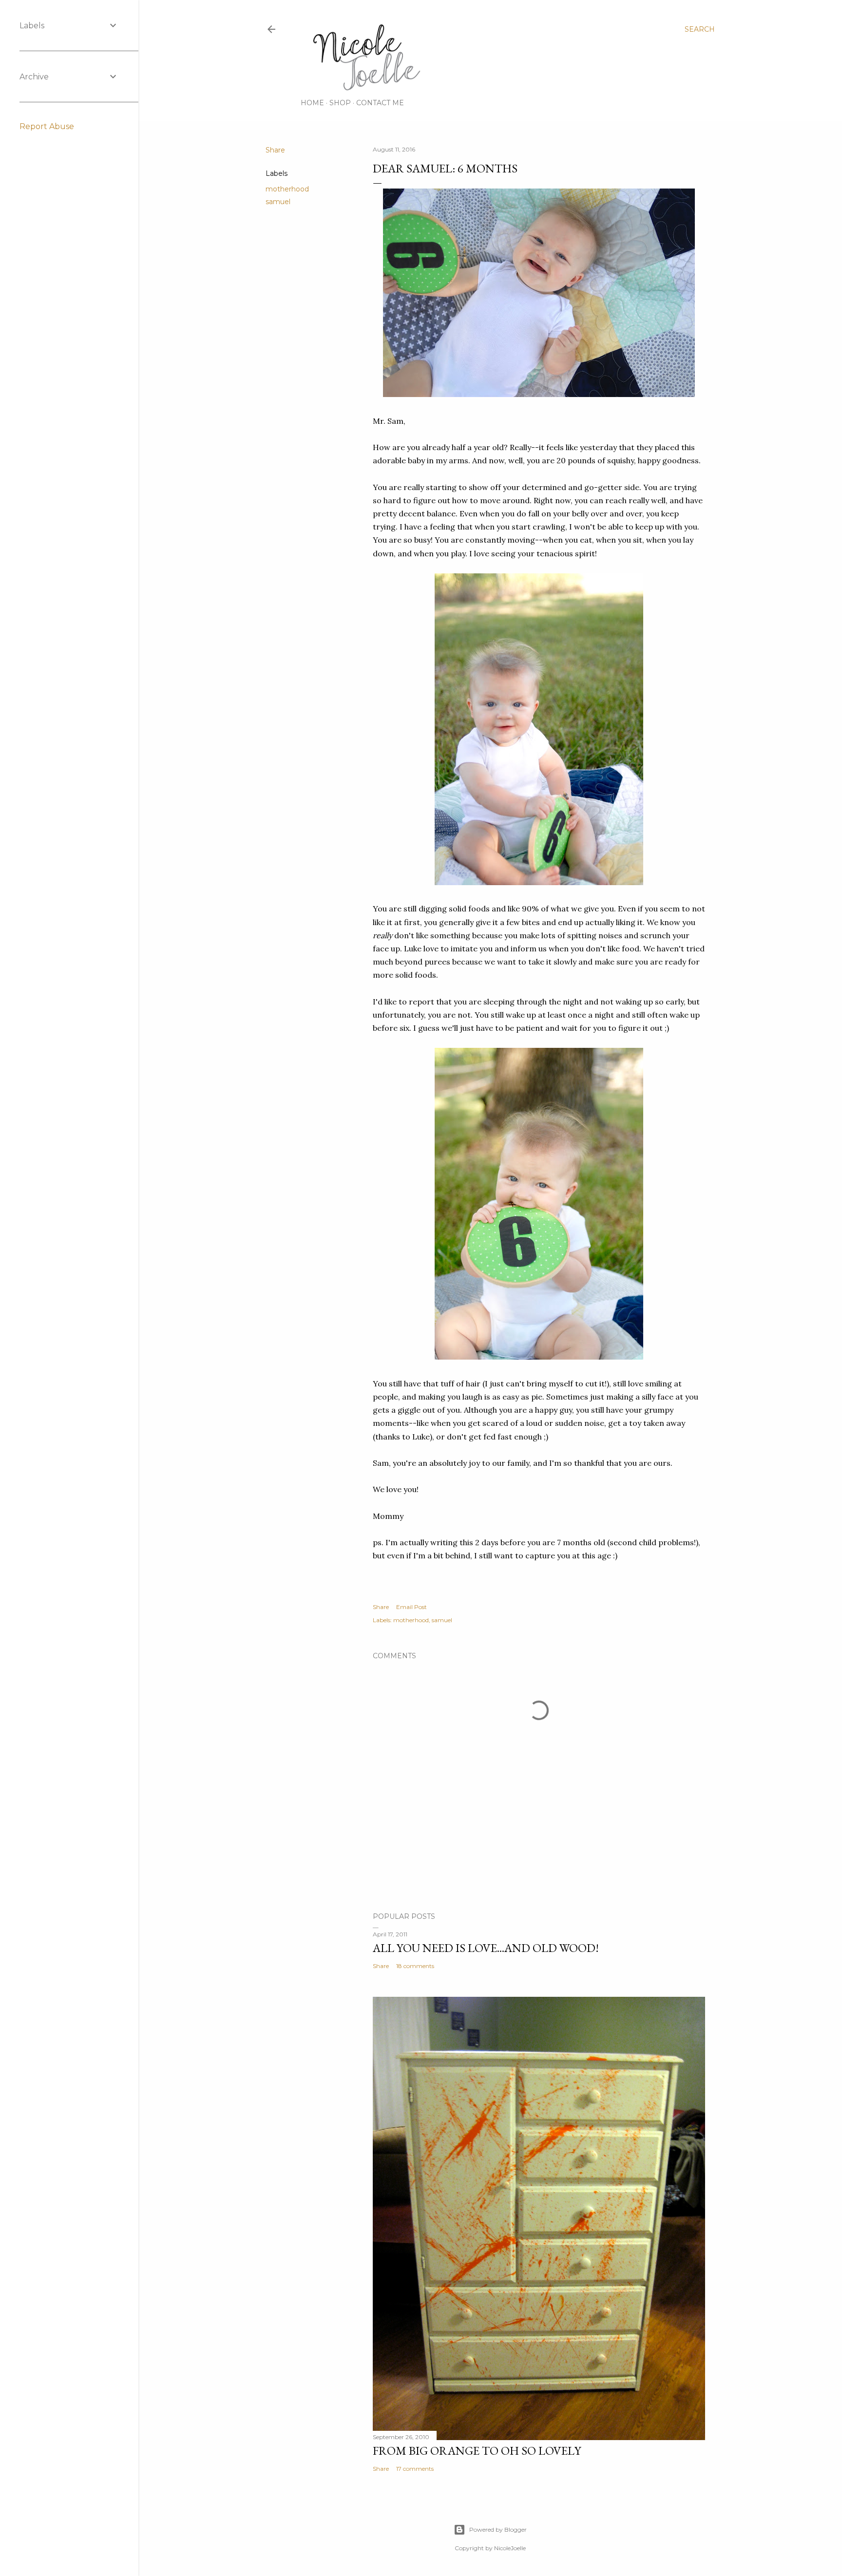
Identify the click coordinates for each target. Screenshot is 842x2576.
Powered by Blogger (498, 2529)
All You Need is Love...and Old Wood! (486, 1948)
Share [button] (275, 150)
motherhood (287, 189)
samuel (278, 202)
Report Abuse (47, 126)
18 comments (415, 1966)
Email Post (411, 1607)
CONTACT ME (380, 103)
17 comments (415, 2469)
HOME (312, 103)
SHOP (340, 103)
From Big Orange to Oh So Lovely (477, 2451)
